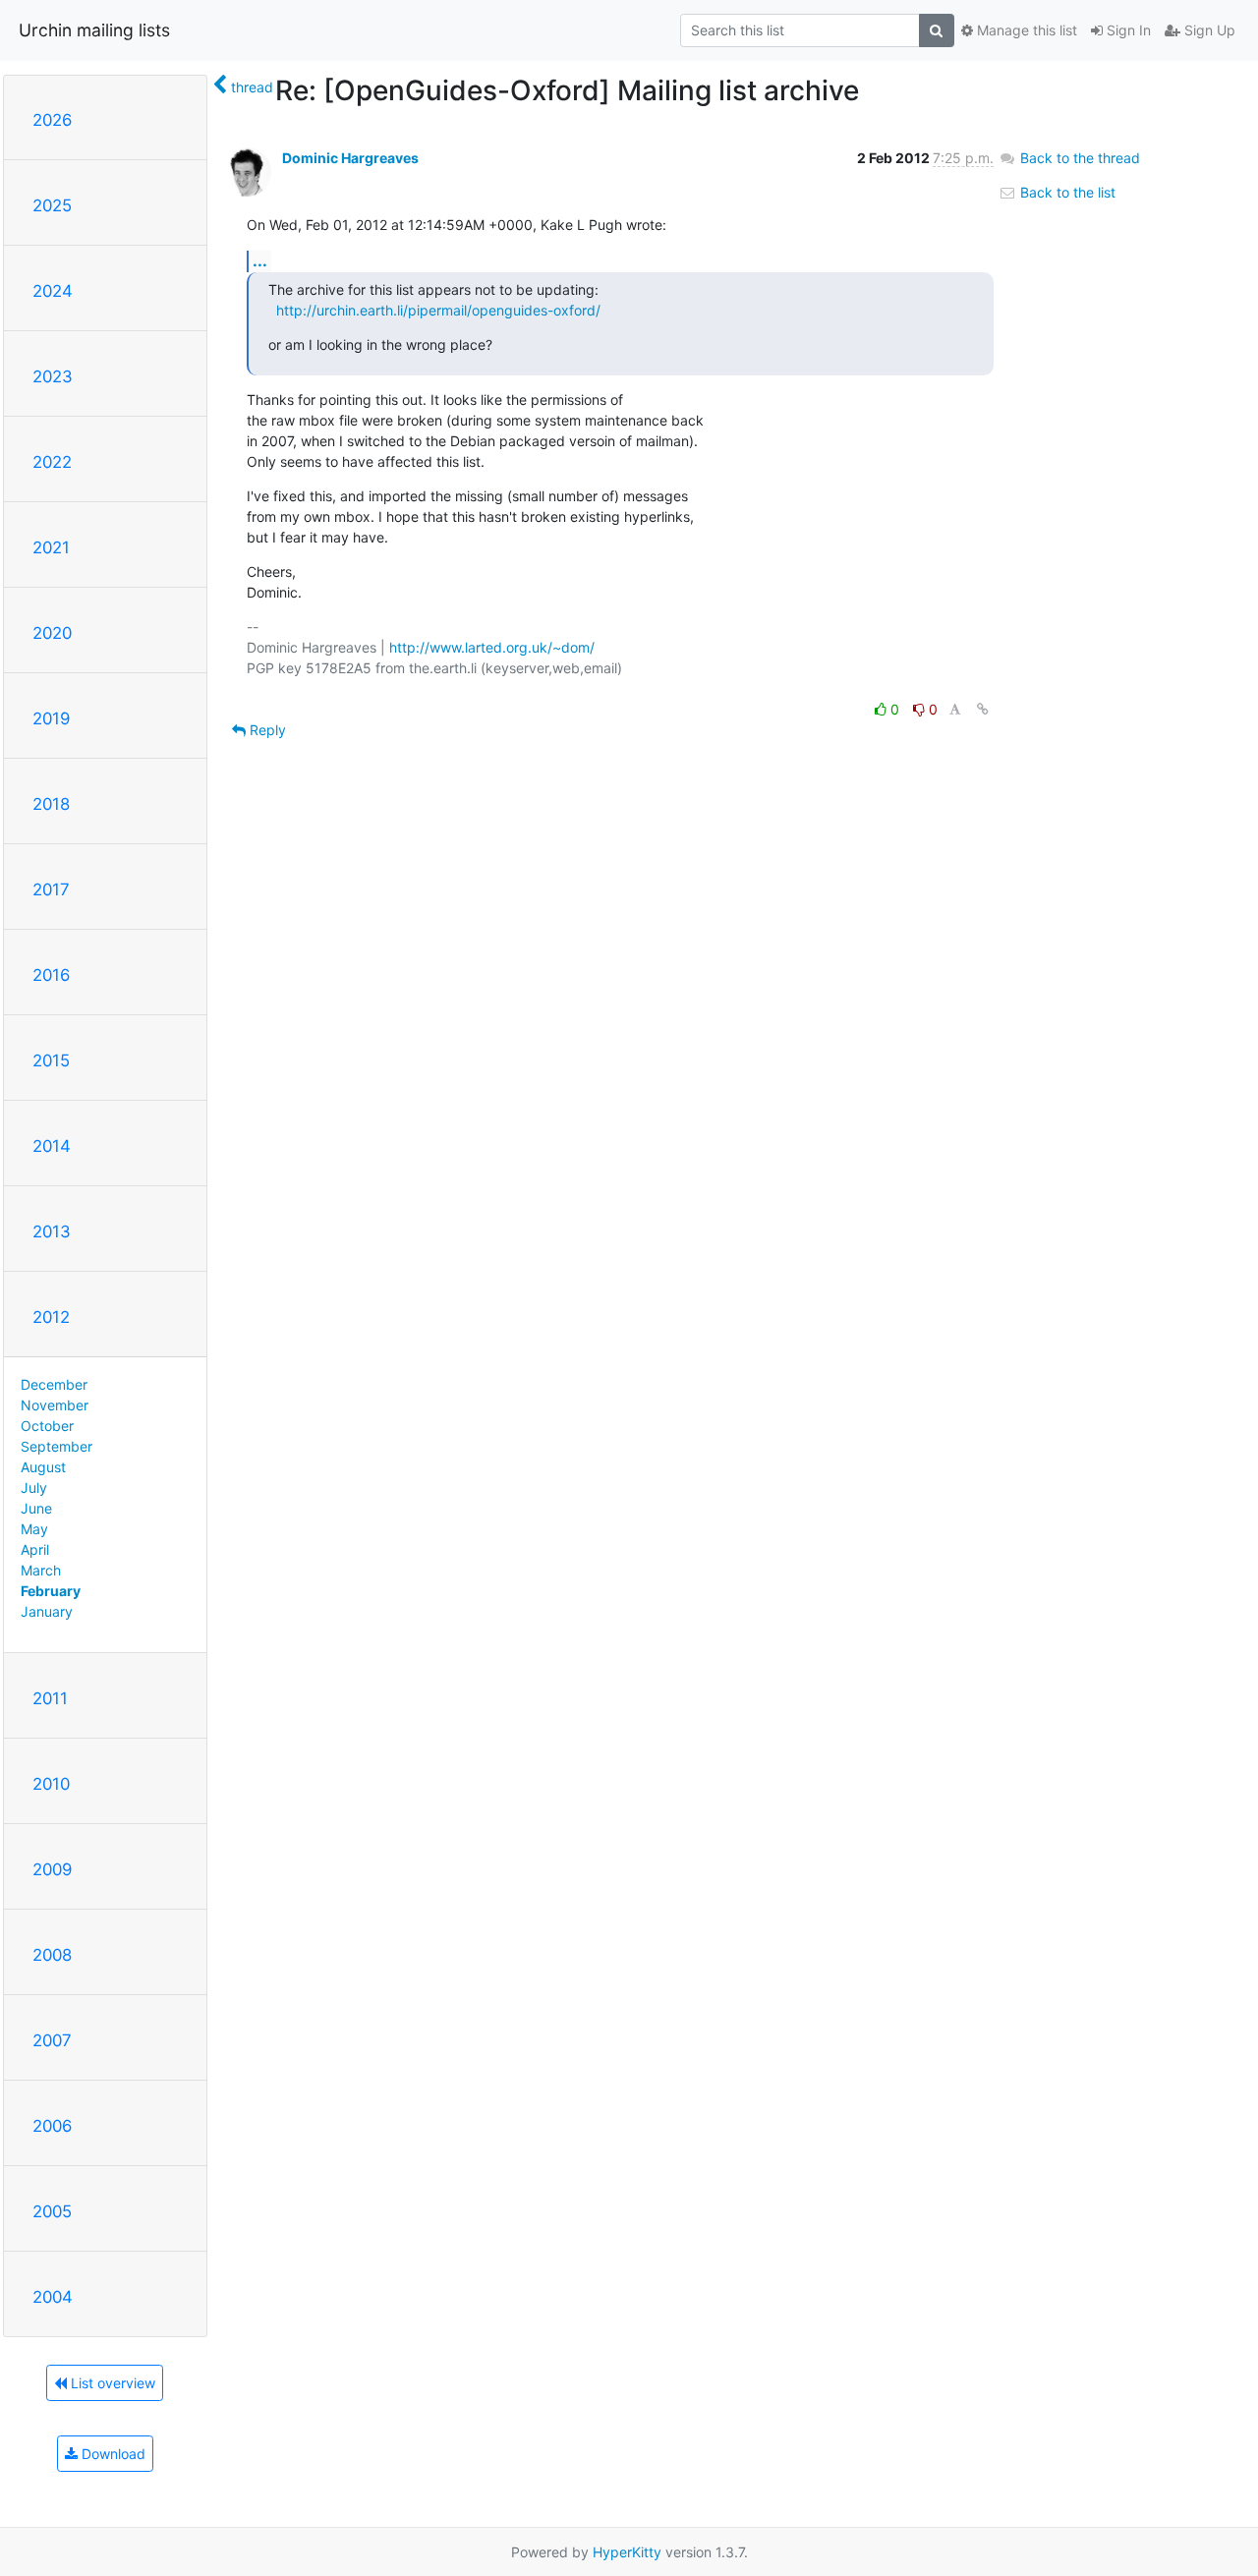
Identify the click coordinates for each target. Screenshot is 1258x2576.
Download (112, 2454)
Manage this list (1025, 30)
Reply (266, 730)
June (36, 1508)
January (47, 1611)
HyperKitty (627, 2552)
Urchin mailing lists (94, 30)
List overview (111, 2383)
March (41, 1570)
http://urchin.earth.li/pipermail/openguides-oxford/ (438, 310)
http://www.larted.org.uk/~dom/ (492, 647)
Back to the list (1066, 192)
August (43, 1467)
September (57, 1446)
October (47, 1426)
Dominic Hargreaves (350, 158)
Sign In (1127, 30)
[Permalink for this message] (983, 709)
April (35, 1549)
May (34, 1529)
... (260, 260)
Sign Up (1208, 30)
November (55, 1405)
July (34, 1488)
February (51, 1591)
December (54, 1384)
